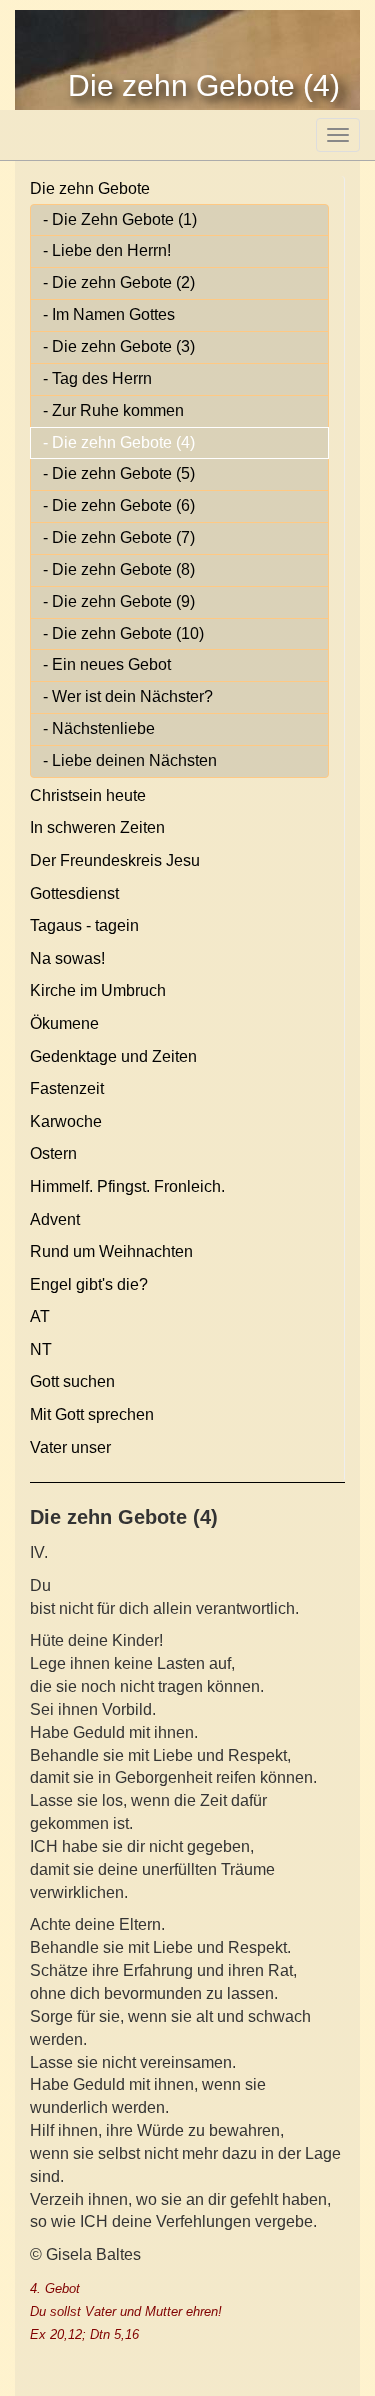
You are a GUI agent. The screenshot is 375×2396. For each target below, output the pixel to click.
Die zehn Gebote (90, 188)
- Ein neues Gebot (107, 664)
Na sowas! (67, 958)
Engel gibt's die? (89, 1284)
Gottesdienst (74, 893)
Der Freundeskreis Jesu (115, 860)
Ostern (53, 1153)
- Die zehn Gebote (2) (119, 282)
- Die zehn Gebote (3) (119, 346)
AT (40, 1316)
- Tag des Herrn (97, 378)
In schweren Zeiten (97, 827)
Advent (55, 1219)
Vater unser (70, 1447)
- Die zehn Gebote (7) (119, 537)
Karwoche (66, 1121)
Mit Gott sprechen (92, 1414)
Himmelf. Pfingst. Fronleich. (127, 1186)
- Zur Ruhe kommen (113, 410)
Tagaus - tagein (84, 925)
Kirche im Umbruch (98, 990)
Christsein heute (88, 795)
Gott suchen (72, 1381)
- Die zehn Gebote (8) (119, 569)
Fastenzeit (67, 1088)
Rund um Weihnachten (111, 1251)
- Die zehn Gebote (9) (119, 601)
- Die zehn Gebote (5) (119, 473)
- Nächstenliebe (99, 728)
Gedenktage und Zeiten (113, 1056)
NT (41, 1349)
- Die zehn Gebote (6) (119, 505)
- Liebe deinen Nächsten (130, 760)
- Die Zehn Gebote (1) (120, 219)
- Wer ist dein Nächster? (128, 696)
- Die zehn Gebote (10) (123, 633)
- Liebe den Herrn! (107, 250)
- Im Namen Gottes (109, 314)
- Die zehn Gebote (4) (119, 442)
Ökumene (64, 1023)
